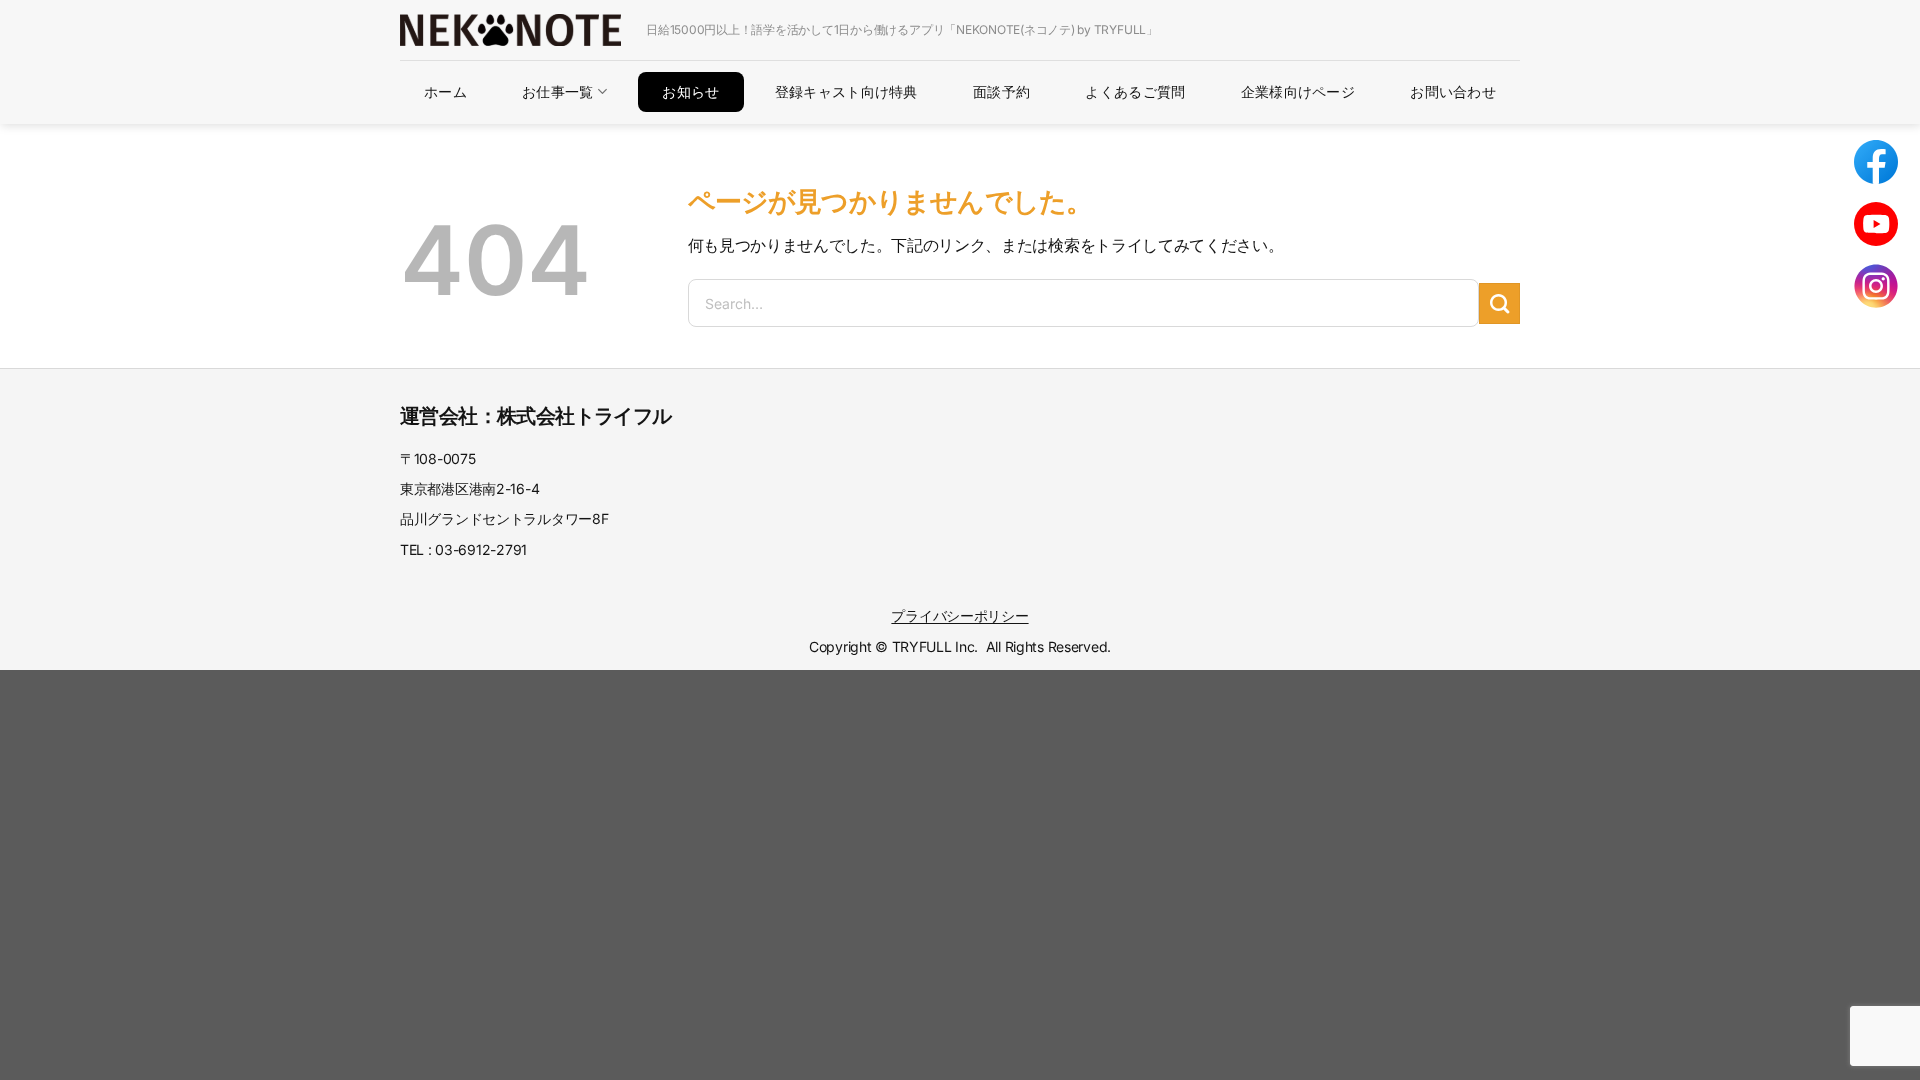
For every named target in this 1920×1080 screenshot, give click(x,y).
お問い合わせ (1453, 91)
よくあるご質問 (1135, 91)
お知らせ (690, 91)
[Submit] (1499, 303)
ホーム (445, 91)
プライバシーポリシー (959, 615)
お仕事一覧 (557, 91)
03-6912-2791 (481, 549)
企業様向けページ (1298, 91)
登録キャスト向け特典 (846, 91)
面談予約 (1001, 91)
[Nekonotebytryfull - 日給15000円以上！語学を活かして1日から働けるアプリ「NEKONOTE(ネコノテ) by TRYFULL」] (511, 30)
